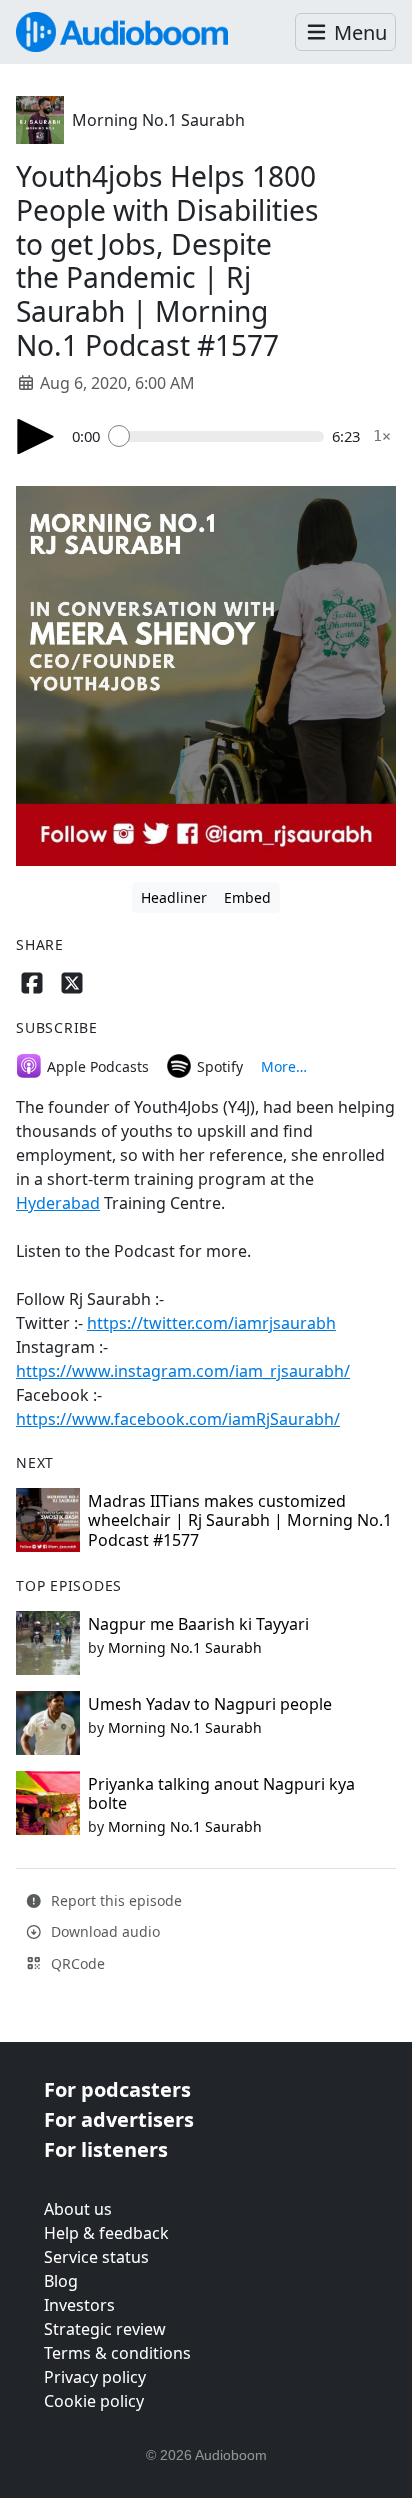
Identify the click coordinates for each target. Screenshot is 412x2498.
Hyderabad (58, 1203)
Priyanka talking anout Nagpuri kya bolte (221, 1793)
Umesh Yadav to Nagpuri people (210, 1704)
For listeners (106, 2149)
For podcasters (117, 2089)
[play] (36, 436)
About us (78, 2209)
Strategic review (105, 2329)
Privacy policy (95, 2377)
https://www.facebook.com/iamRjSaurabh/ (178, 1419)
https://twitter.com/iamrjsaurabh (211, 1323)
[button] (345, 32)
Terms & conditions (117, 2353)
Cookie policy (94, 2401)
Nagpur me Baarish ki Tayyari (198, 1624)
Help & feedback (106, 2233)
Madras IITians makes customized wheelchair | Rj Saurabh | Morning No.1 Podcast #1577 (240, 1520)
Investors (79, 2305)
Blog (61, 2281)
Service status (96, 2257)
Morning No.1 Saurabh (158, 120)
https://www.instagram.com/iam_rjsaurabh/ (183, 1371)
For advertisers (119, 2119)
